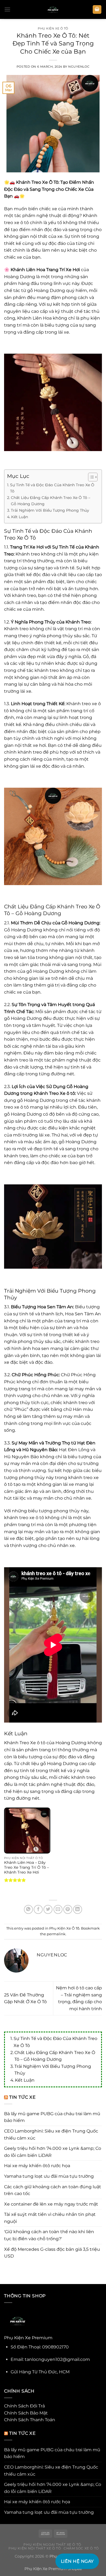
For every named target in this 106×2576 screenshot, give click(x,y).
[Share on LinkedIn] (78, 1909)
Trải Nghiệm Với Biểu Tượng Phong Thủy (53, 2070)
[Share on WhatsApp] (28, 1909)
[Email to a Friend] (58, 1909)
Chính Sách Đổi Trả (24, 2406)
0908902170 (55, 2347)
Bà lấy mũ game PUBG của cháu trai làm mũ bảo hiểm (52, 2117)
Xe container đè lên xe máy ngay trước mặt (51, 2204)
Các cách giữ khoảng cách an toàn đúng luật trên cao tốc (53, 2190)
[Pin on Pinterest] (68, 1909)
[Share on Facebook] (38, 1909)
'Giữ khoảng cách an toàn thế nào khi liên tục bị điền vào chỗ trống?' (49, 2235)
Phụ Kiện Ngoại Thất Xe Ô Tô (52, 2544)
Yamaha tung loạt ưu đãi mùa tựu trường (49, 2176)
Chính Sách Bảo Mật (26, 2413)
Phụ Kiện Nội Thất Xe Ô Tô (35, 2548)
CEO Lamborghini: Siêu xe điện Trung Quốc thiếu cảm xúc (51, 2135)
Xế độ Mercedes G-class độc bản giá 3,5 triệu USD (52, 2253)
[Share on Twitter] (48, 1909)
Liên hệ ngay (77, 2561)
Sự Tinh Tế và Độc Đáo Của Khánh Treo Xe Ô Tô (55, 2042)
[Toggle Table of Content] (90, 477)
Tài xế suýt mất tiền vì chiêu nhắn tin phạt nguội (50, 2218)
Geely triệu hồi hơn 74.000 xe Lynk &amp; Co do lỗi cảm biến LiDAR (53, 2152)
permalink (56, 1934)
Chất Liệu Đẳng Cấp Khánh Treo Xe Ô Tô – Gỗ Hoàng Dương (55, 2056)
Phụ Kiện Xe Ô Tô (53, 28)
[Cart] (97, 10)
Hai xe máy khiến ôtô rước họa (37, 2166)
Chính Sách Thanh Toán (30, 2420)
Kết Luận (25, 2080)
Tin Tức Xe (23, 2097)
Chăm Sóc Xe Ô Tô (81, 2548)
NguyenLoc (79, 67)
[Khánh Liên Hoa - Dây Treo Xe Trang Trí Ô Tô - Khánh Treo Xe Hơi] (27, 1831)
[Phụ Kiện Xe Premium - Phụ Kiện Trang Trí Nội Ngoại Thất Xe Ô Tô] (53, 9)
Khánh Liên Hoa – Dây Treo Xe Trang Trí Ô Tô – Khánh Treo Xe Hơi (26, 1867)
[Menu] (7, 9)
